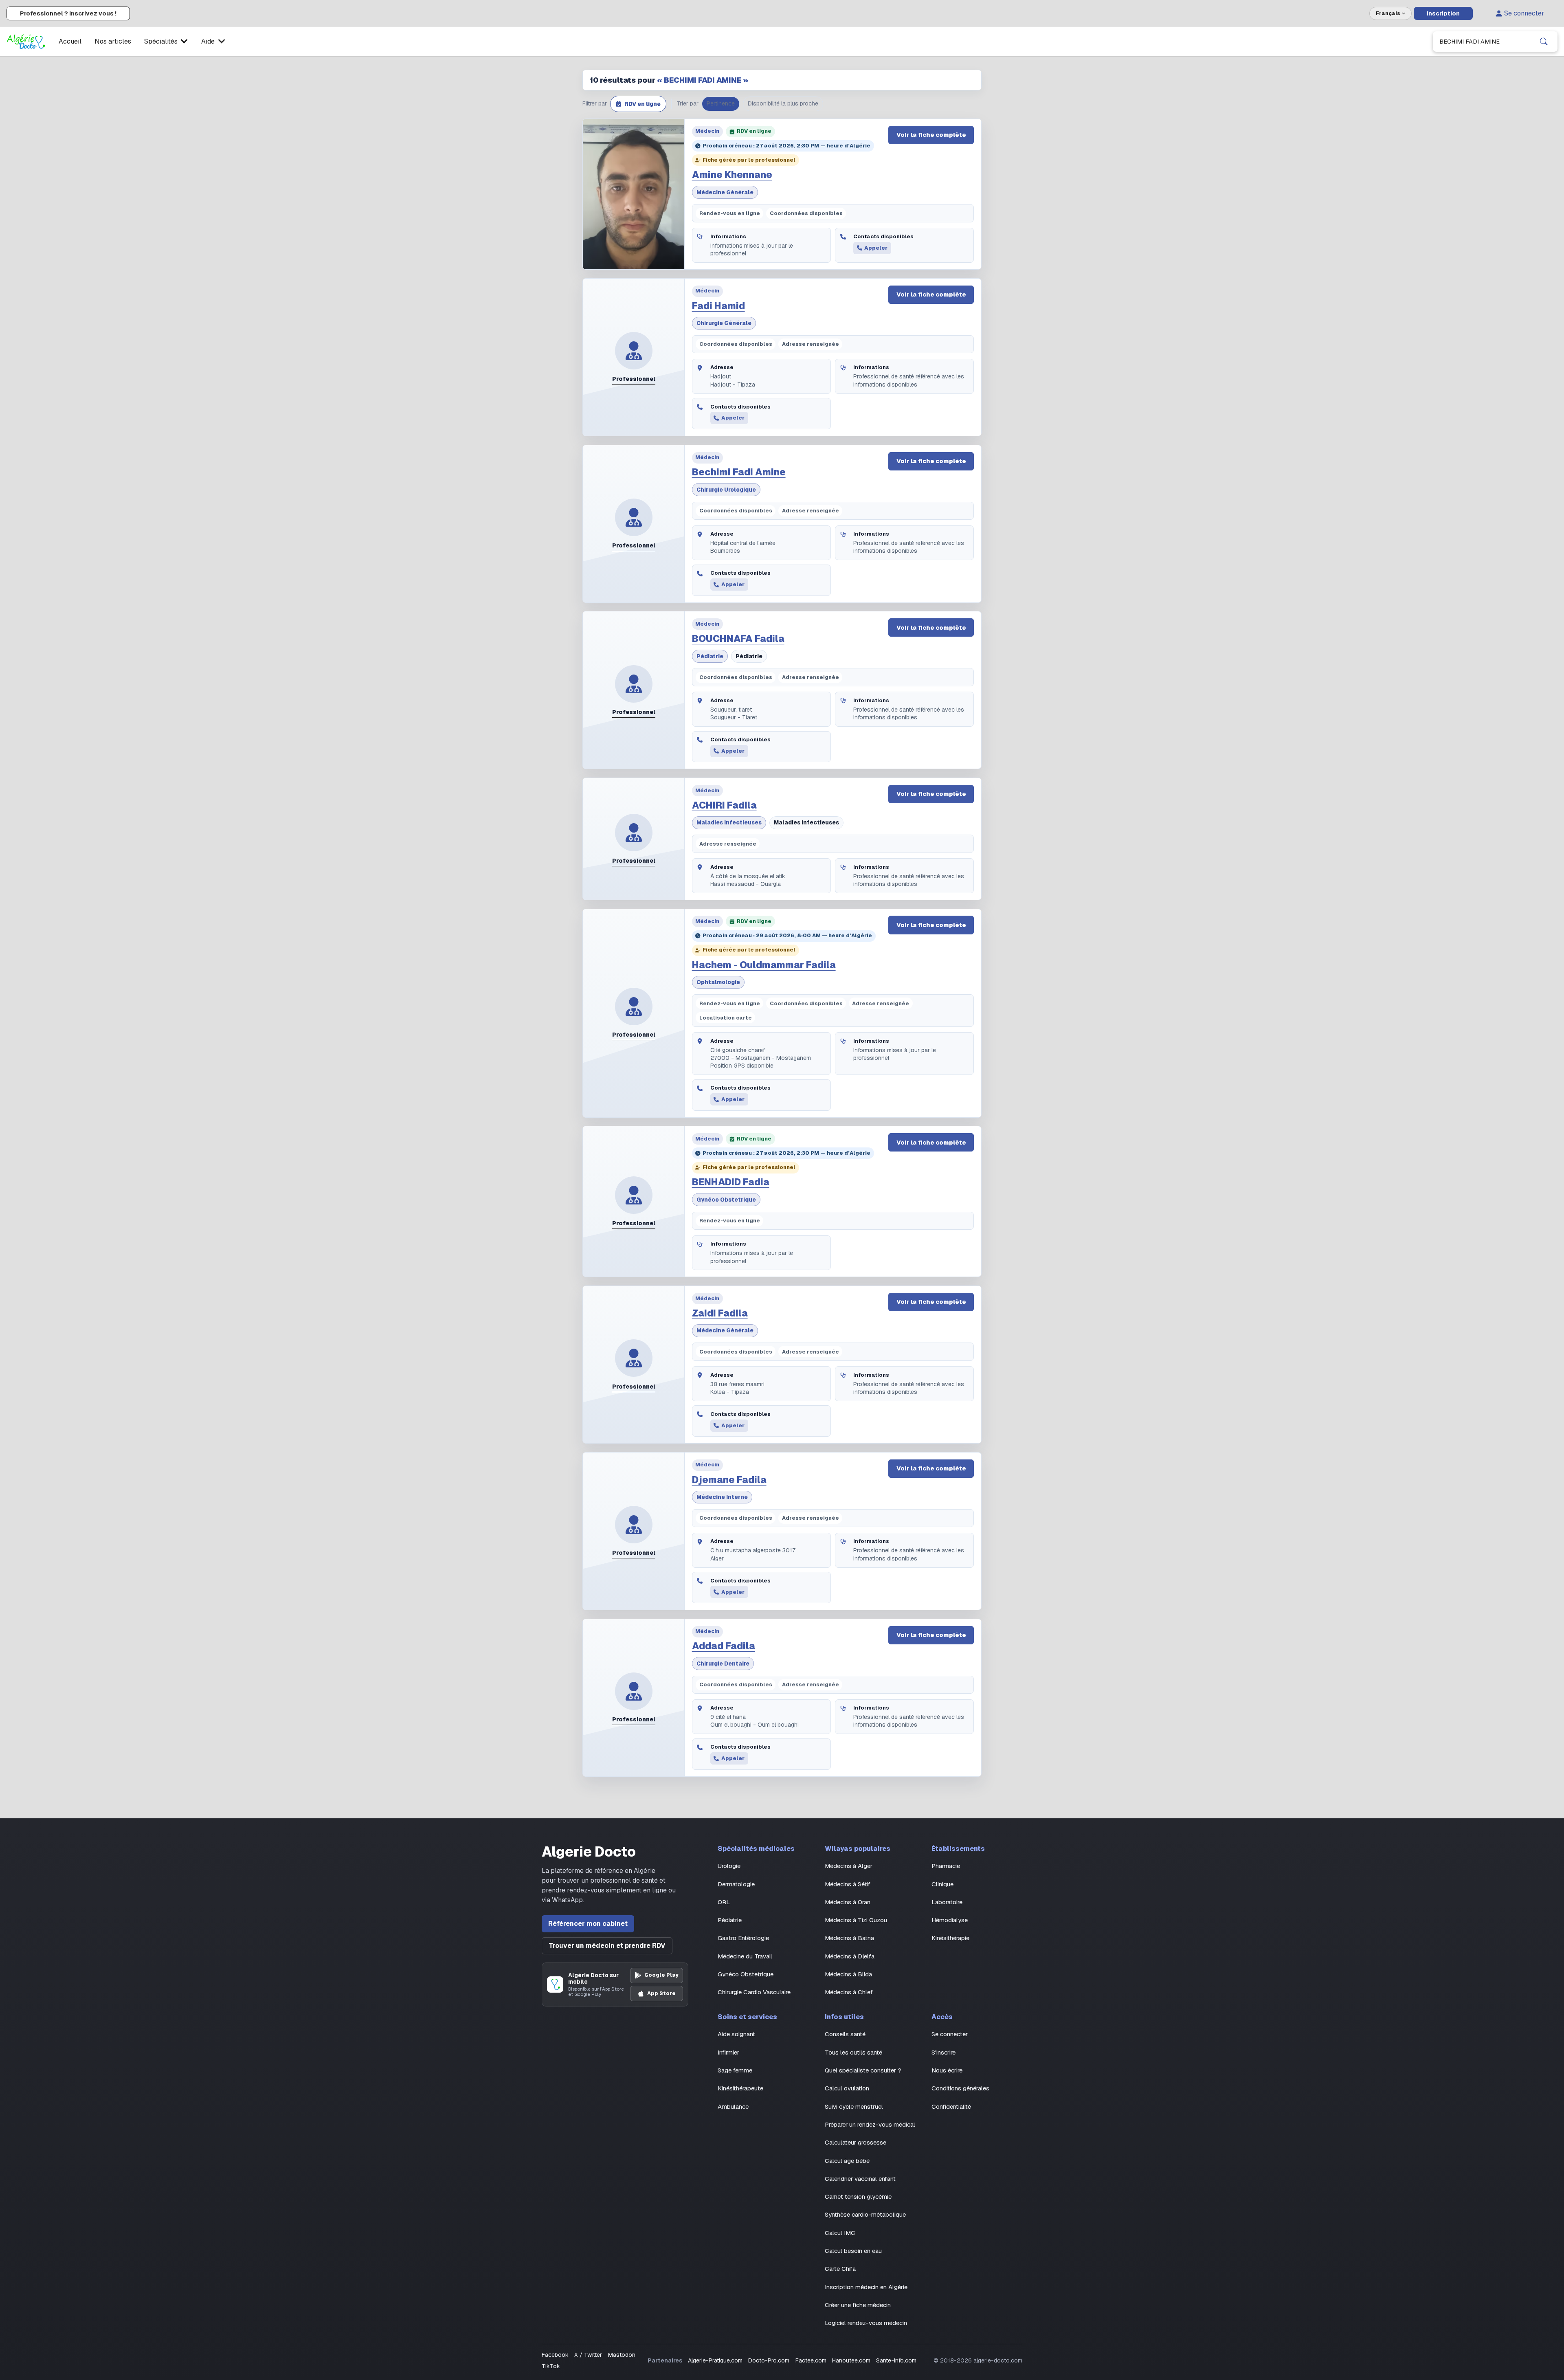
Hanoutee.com (851, 2360)
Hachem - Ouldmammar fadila (764, 965)
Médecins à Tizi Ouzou (856, 1920)
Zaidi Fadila (720, 1313)
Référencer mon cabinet (588, 1924)
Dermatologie (736, 1884)
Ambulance (733, 2106)
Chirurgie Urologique (726, 490)
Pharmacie (946, 1866)
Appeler (876, 248)
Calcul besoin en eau (853, 2251)
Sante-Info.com (896, 2360)
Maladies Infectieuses (729, 822)
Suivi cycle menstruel (854, 2106)
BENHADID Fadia (731, 1182)
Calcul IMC (840, 2233)
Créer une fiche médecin (858, 2305)
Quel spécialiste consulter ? (863, 2070)
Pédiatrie (710, 656)
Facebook (555, 2355)
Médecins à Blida (848, 1974)
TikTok (551, 2366)
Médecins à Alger (849, 1866)
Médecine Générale (725, 192)
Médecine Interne (722, 1497)
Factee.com (811, 2360)
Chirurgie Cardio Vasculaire (754, 1992)
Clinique (942, 1884)
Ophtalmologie (718, 982)
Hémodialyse (950, 1920)
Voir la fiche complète (931, 135)
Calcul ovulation (847, 2088)
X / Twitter (588, 2355)
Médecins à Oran (848, 1902)
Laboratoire (947, 1902)
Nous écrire (947, 2070)
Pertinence (721, 103)
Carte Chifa (840, 2269)
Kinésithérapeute (740, 2088)
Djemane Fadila (729, 1480)
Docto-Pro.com (769, 2360)
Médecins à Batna (849, 1938)
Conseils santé (845, 2034)
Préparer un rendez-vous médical (870, 2124)
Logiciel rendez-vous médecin (866, 2323)
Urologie (729, 1866)
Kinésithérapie (950, 1938)
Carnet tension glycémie (858, 2197)
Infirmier (728, 2052)
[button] (638, 104)
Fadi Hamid (718, 306)
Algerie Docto (589, 1852)
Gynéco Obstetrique (726, 1200)
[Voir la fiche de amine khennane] (634, 194)
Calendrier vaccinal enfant (860, 2179)
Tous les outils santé (853, 2052)
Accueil (70, 41)
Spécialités (161, 41)
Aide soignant (736, 2034)
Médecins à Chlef (849, 1992)
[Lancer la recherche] (1544, 42)
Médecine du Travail (745, 1956)
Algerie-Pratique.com (715, 2360)
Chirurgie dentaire (723, 1664)
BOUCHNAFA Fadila (738, 639)
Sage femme (735, 2070)
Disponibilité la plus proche (783, 103)
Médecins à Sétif (848, 1884)
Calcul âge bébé (847, 2161)
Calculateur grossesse (856, 2142)
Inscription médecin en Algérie (866, 2287)
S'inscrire (943, 2052)
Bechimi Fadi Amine (739, 472)
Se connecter (1524, 13)
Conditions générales (960, 2088)
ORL (724, 1902)
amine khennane (732, 175)
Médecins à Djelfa (850, 1956)
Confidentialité (951, 2106)
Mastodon (622, 2355)
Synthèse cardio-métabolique (865, 2214)
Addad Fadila (724, 1646)
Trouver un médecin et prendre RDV (607, 1946)
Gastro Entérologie (743, 1938)
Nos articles (113, 41)
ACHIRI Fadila (724, 805)
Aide (208, 41)
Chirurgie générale (724, 323)
